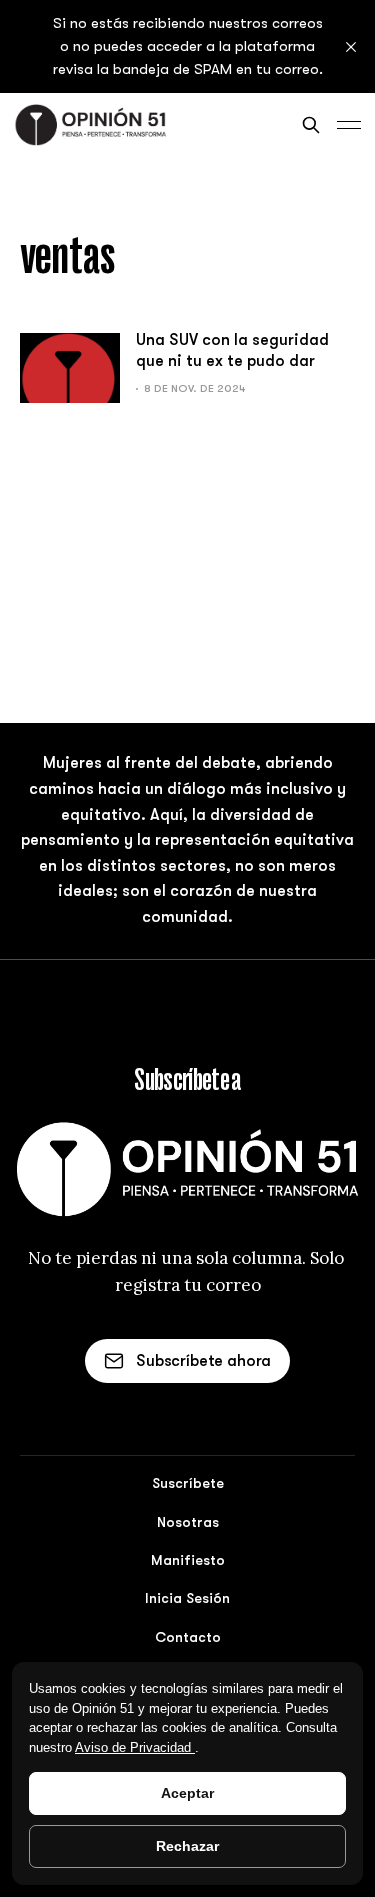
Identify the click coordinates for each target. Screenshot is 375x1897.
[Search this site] (311, 125)
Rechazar (187, 1846)
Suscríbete (188, 1483)
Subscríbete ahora (203, 1361)
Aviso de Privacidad (135, 1747)
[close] (351, 47)
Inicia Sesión (187, 1598)
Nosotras (188, 1522)
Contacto (188, 1637)
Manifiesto (188, 1560)
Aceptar (187, 1793)
